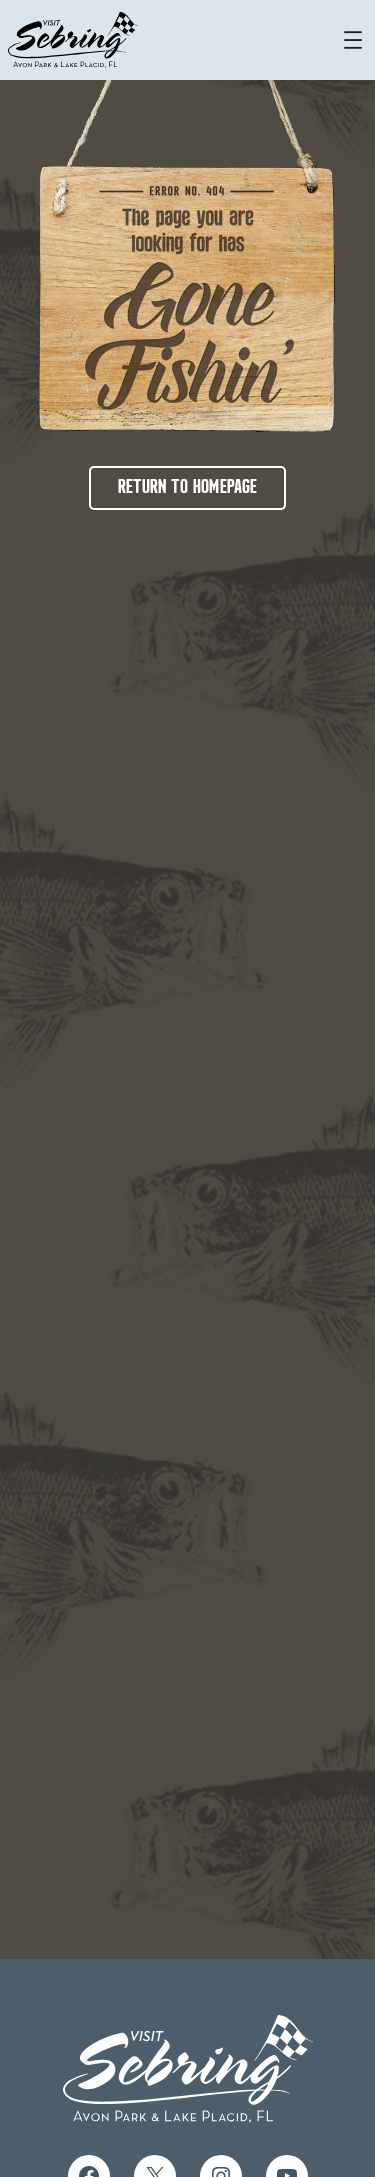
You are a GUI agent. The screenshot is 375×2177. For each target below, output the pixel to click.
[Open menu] (353, 40)
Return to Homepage (187, 488)
